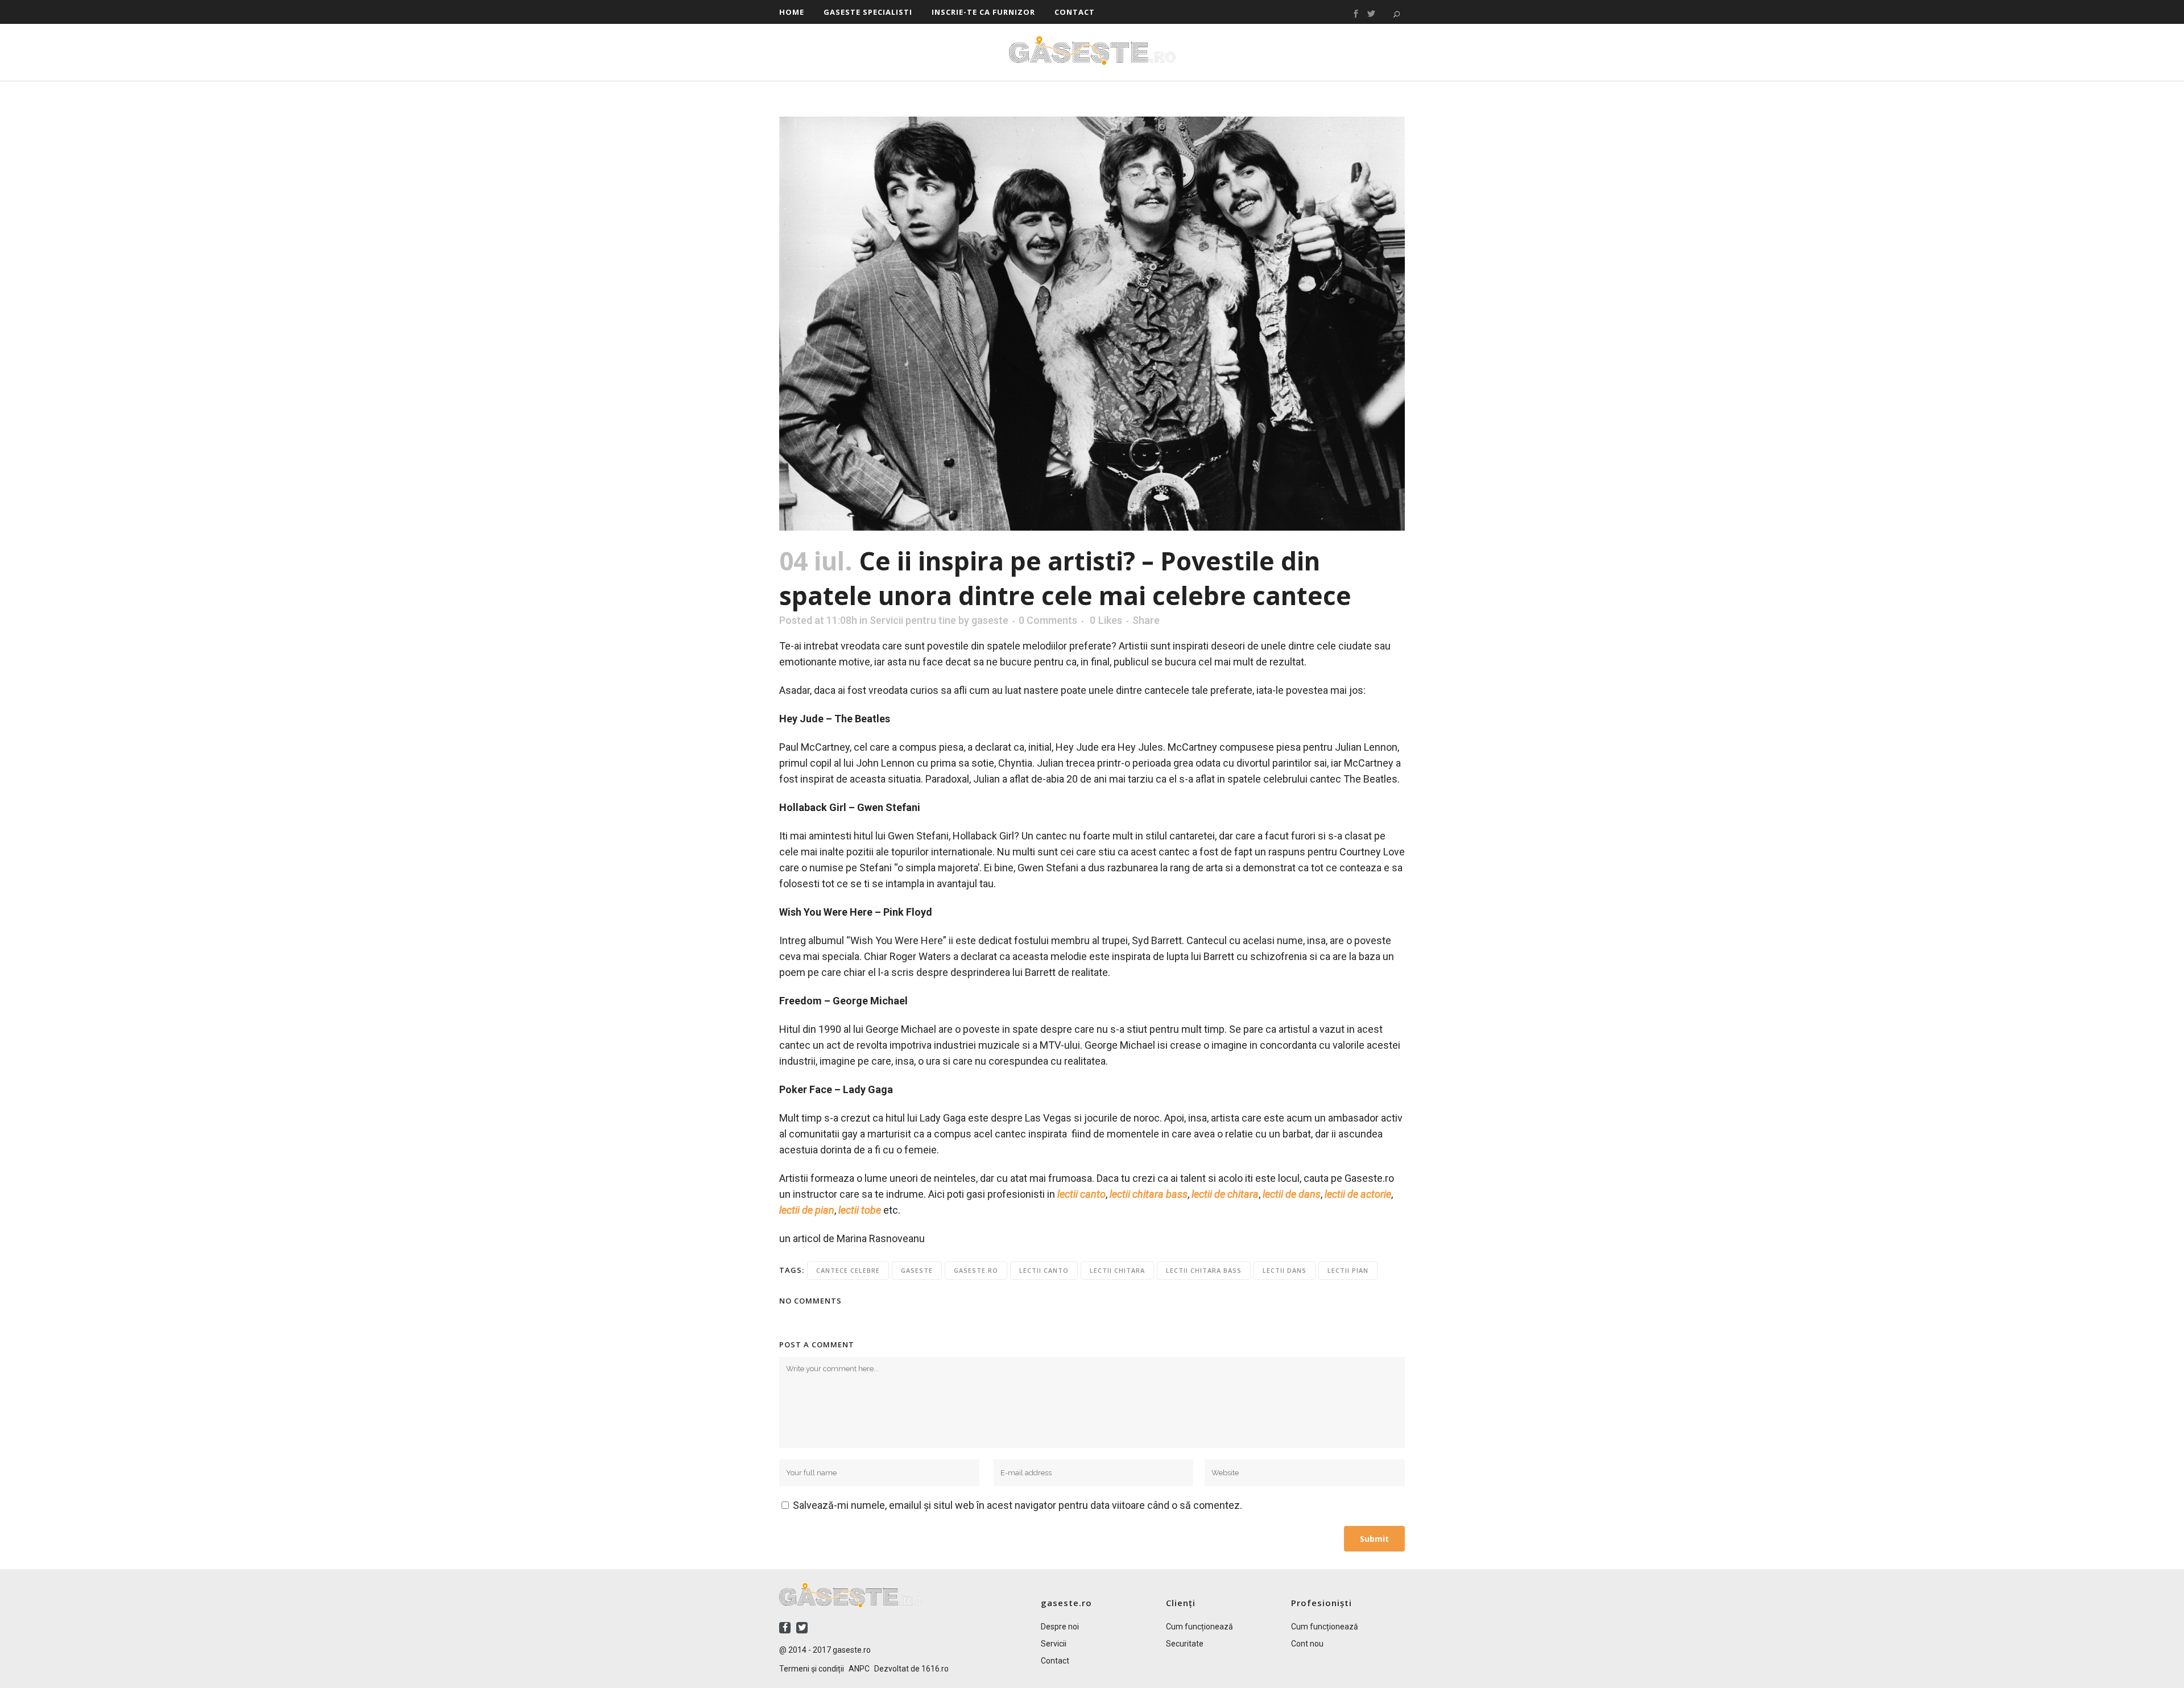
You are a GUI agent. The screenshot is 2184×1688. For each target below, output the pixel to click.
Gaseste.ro (1092, 51)
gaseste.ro (976, 1270)
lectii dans (1285, 1270)
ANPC (859, 1669)
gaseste (990, 620)
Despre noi (1060, 1627)
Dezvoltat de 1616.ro (911, 1669)
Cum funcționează (1199, 1627)
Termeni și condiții (812, 1669)
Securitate (1185, 1644)
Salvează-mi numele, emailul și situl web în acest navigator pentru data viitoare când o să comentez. (1017, 1505)
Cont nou (1307, 1644)
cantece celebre (848, 1270)
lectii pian (1348, 1270)
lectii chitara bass (1204, 1270)
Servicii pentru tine (913, 620)
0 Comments (1048, 620)
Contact (1055, 1661)
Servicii (1054, 1644)
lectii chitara (1117, 1270)
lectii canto (1044, 1270)
